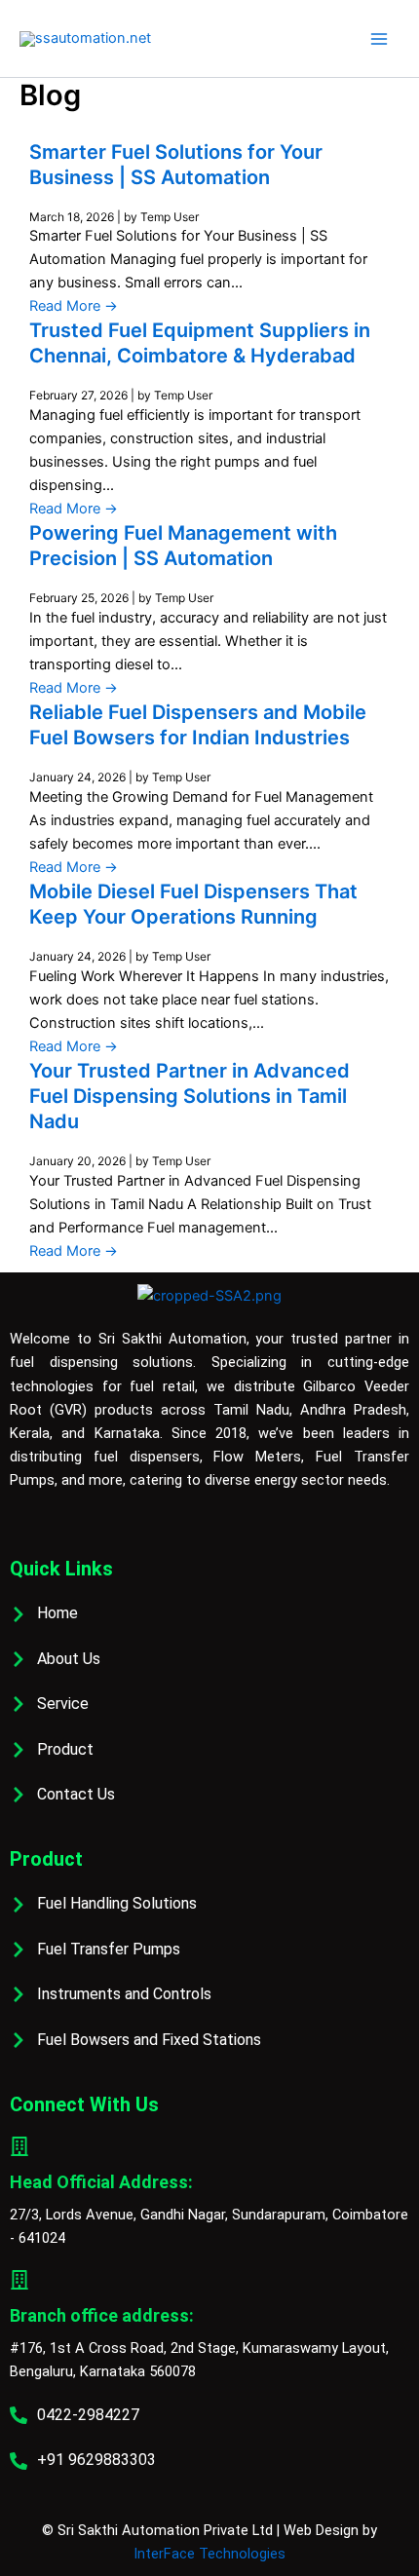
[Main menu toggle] (379, 39)
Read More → (74, 306)
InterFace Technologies (209, 2554)
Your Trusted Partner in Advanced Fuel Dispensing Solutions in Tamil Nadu (190, 1096)
